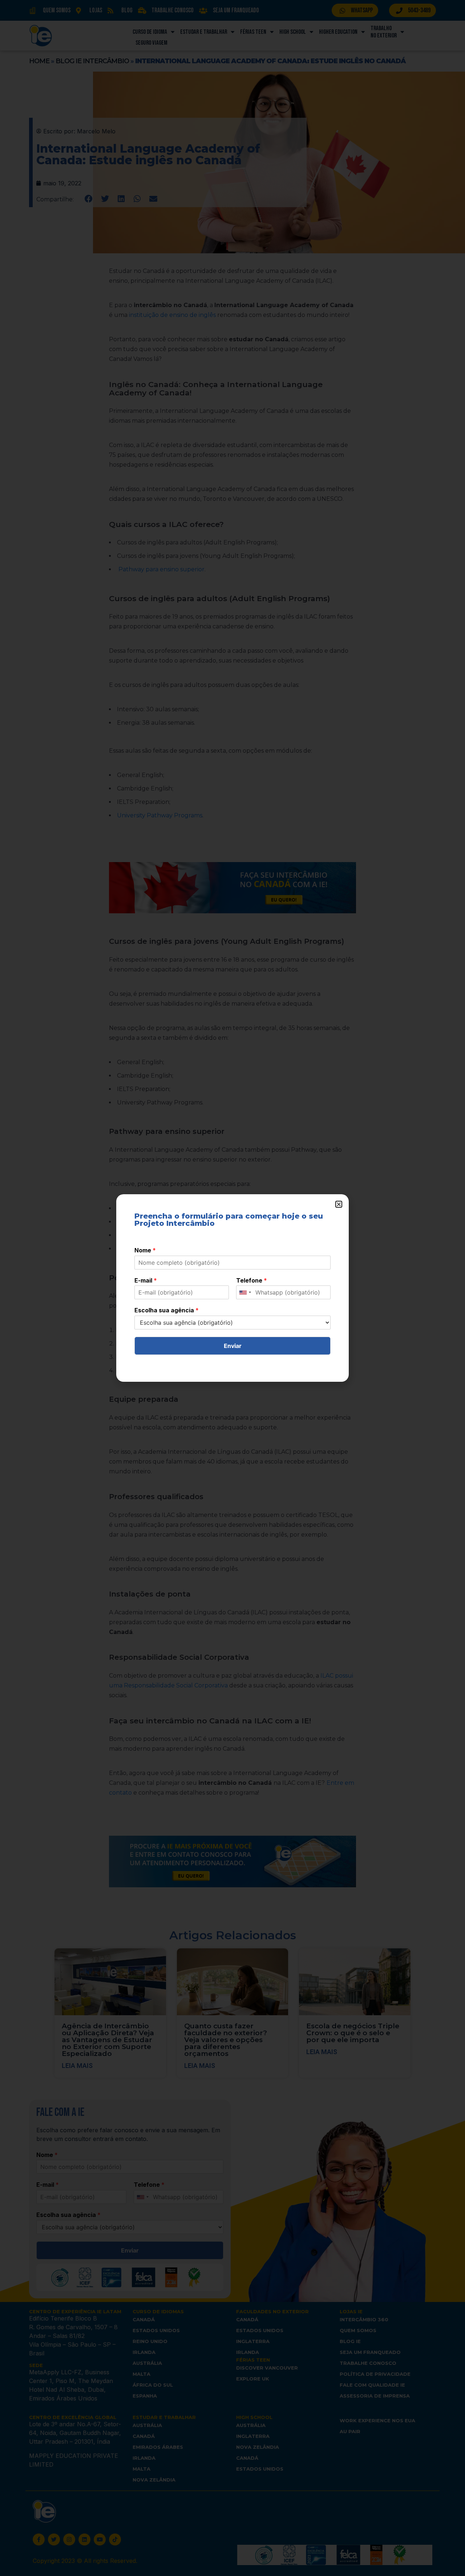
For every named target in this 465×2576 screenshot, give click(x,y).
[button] (339, 1204)
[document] (232, 1288)
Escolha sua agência (167, 1310)
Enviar (233, 1346)
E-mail (146, 1280)
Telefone (252, 1280)
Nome (145, 1250)
